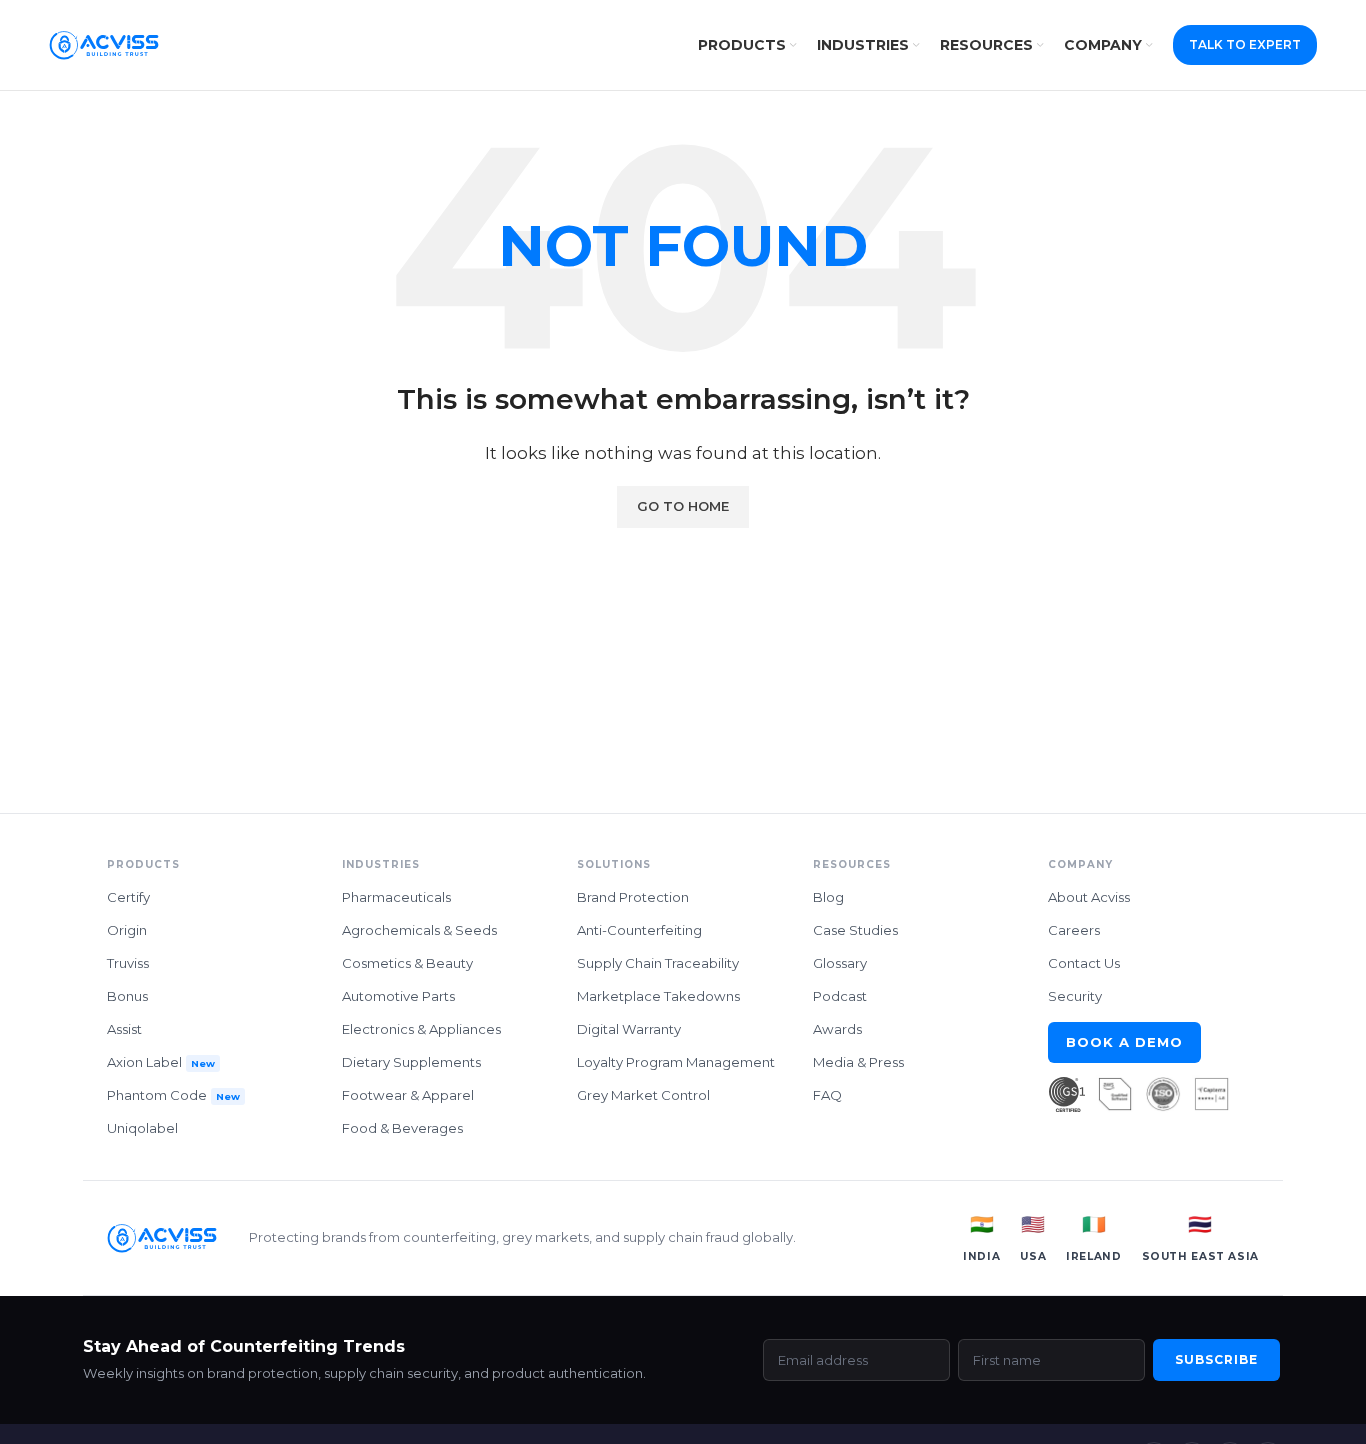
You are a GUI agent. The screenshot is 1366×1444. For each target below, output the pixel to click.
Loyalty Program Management (676, 1062)
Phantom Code (173, 1095)
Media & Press (858, 1062)
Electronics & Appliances (421, 1029)
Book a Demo (1125, 1042)
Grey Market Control (643, 1095)
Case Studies (855, 930)
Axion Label (161, 1062)
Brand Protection (633, 897)
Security (1075, 996)
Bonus (127, 996)
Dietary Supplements (411, 1062)
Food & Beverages (402, 1128)
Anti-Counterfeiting (639, 930)
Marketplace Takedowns (658, 996)
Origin (127, 930)
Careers (1074, 930)
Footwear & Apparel (408, 1095)
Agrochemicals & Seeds (419, 930)
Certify (128, 897)
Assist (124, 1029)
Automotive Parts (398, 996)
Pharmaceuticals (396, 897)
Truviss (128, 963)
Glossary (840, 963)
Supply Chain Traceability (658, 963)
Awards (837, 1029)
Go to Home (683, 506)
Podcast (840, 996)
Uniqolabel (142, 1128)
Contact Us (1084, 963)
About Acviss (1089, 897)
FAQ (827, 1095)
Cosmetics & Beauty (407, 963)
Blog (828, 897)
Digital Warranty (629, 1029)
